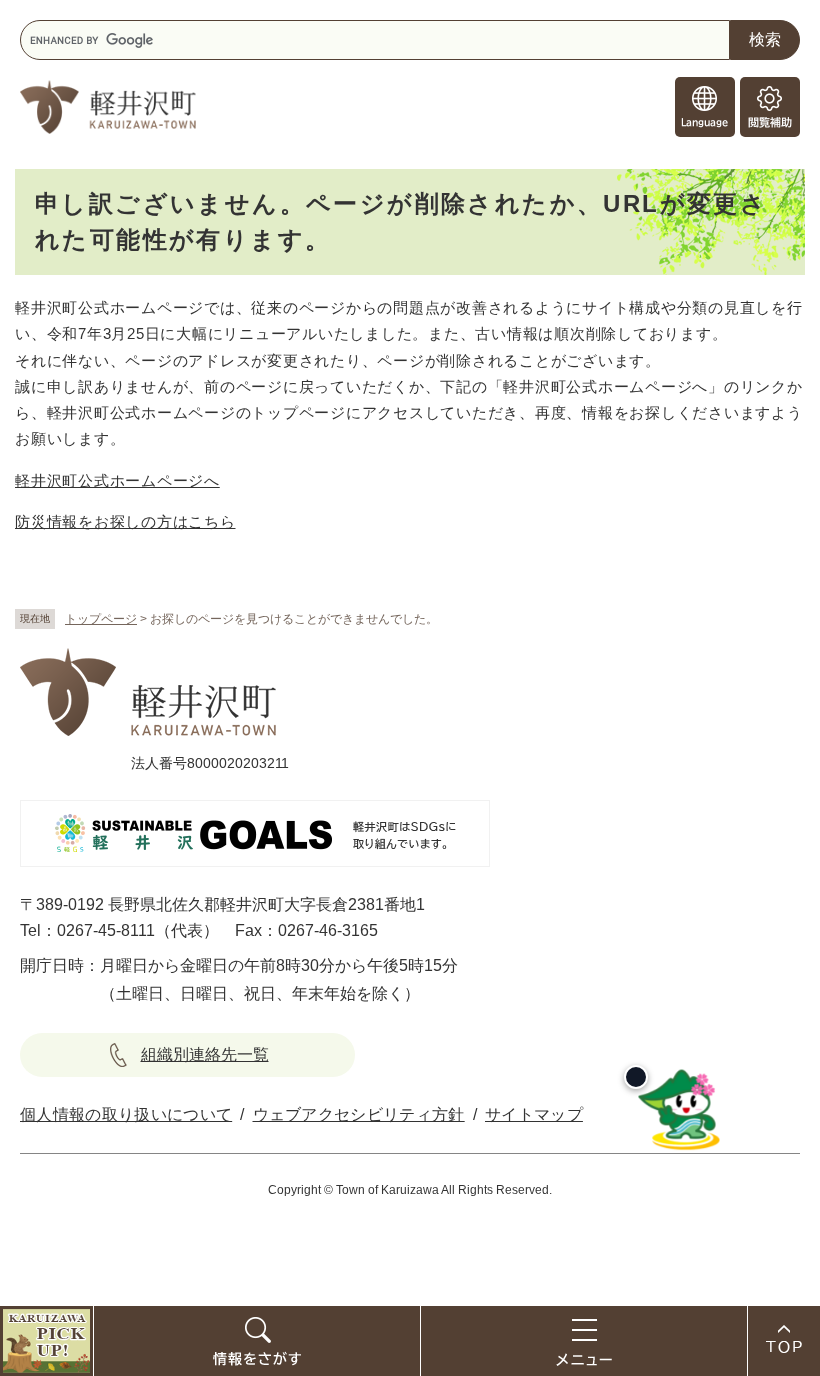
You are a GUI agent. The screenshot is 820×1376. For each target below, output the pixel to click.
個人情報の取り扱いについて (126, 1114)
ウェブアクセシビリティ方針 (359, 1114)
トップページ (101, 619)
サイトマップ (534, 1114)
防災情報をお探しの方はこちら (125, 521)
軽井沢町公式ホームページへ (117, 480)
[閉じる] (636, 1077)
